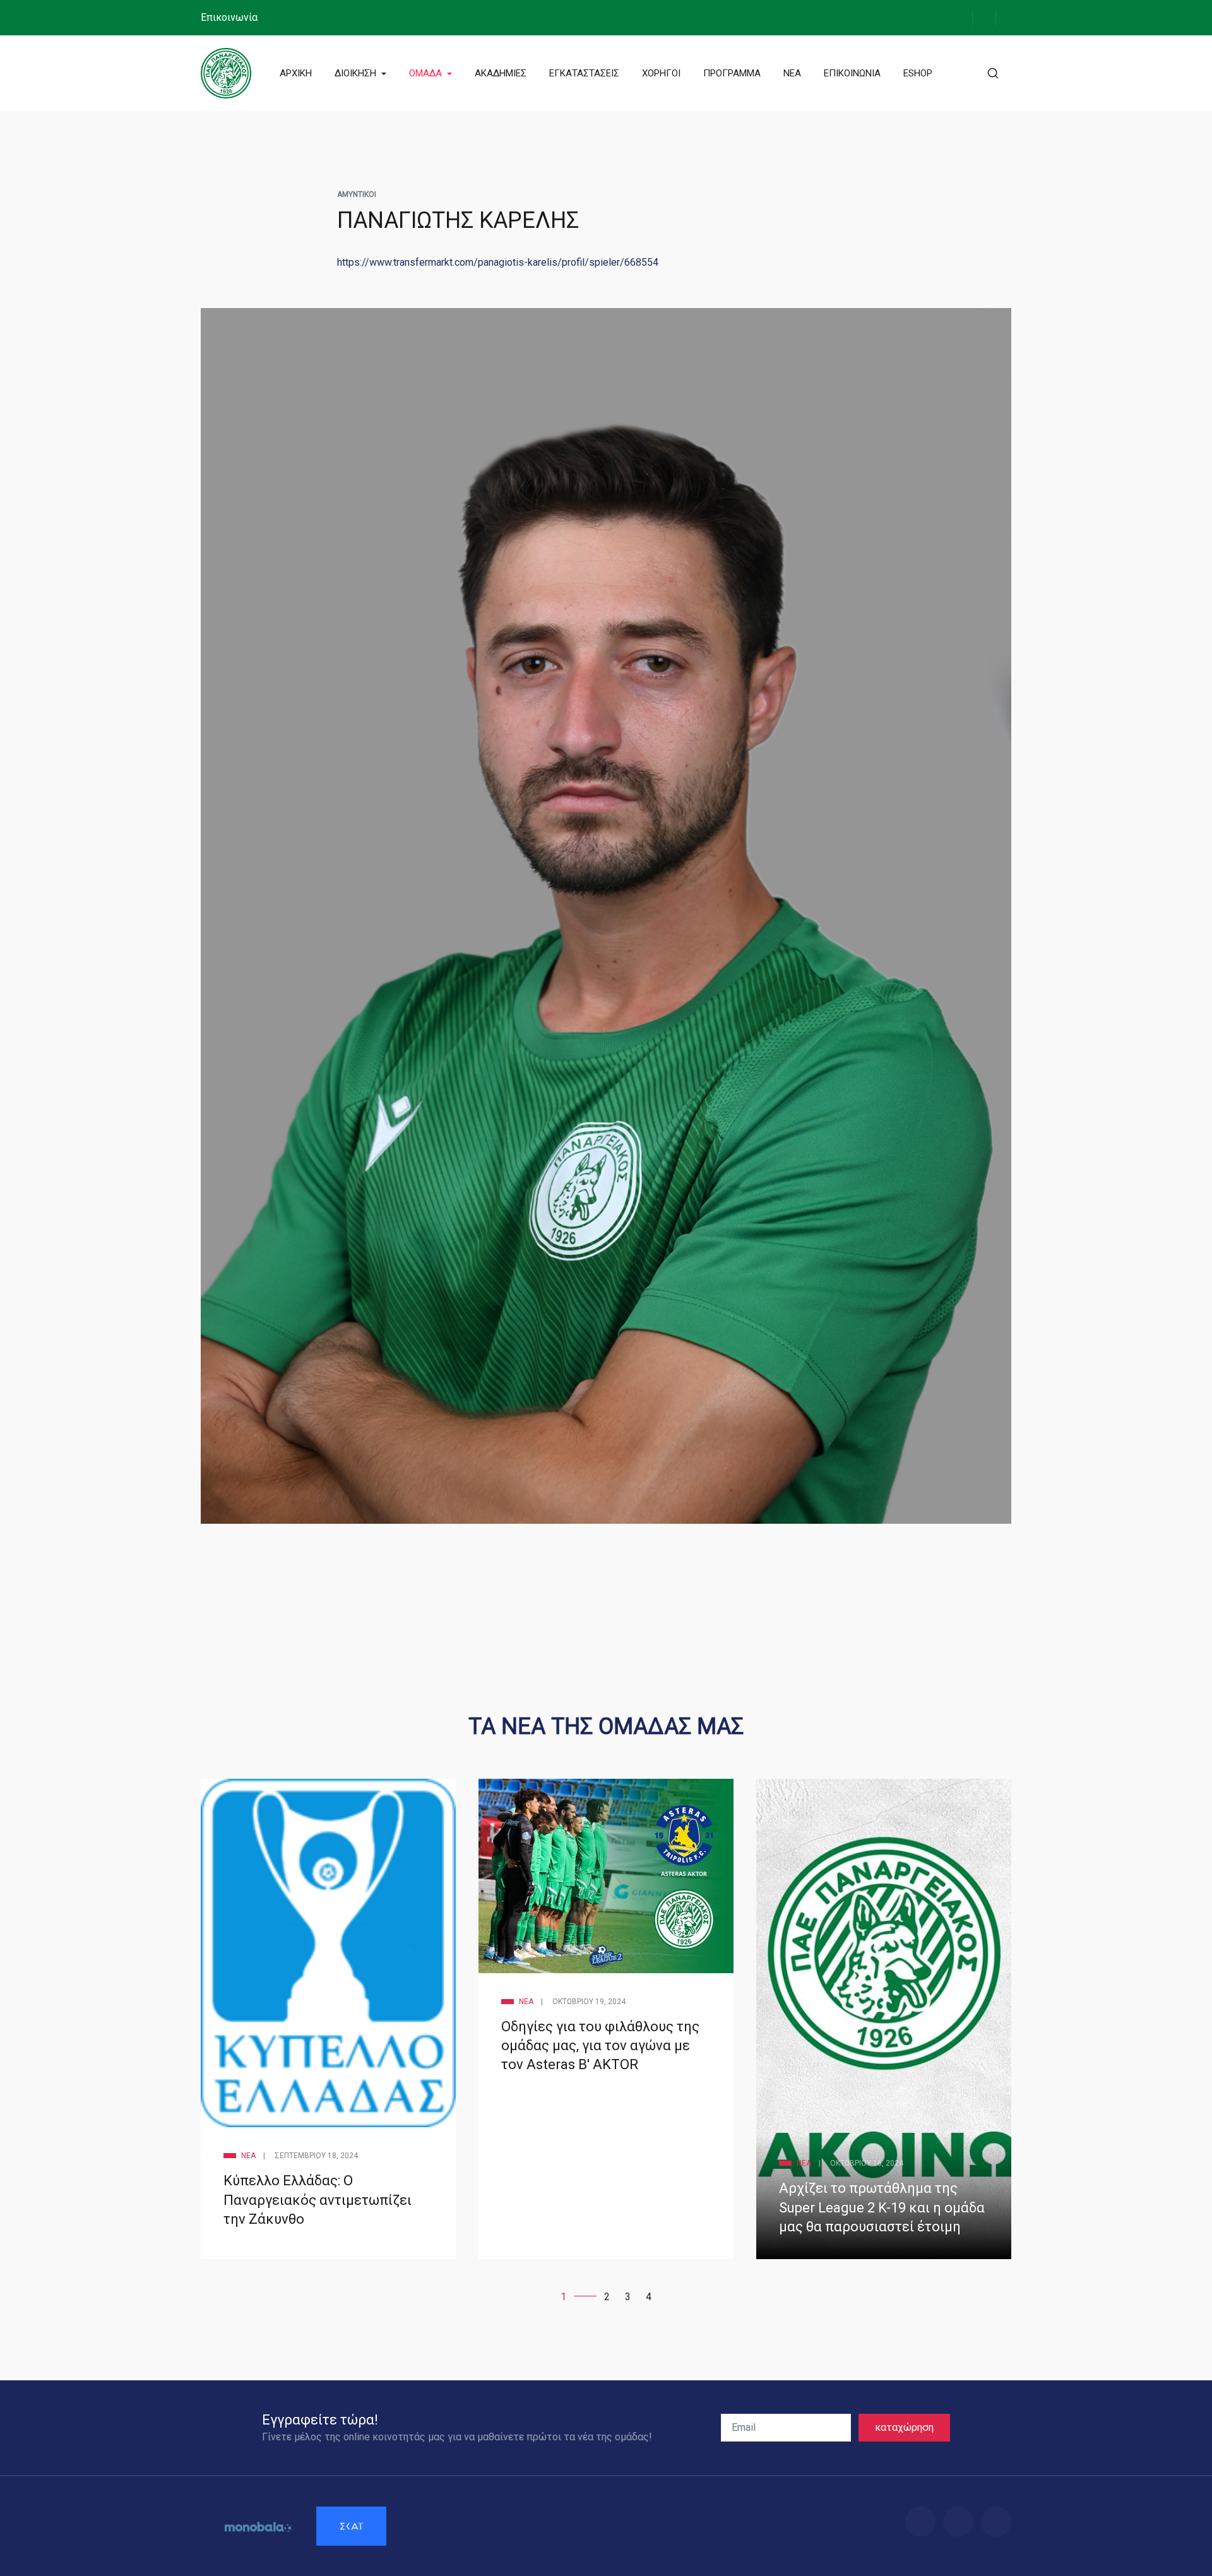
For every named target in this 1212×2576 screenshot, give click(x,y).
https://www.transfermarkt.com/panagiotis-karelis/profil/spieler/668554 (498, 262)
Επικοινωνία (229, 17)
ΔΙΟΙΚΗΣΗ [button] (357, 73)
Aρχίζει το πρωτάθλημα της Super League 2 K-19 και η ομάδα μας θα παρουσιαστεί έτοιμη (882, 2207)
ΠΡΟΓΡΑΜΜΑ (732, 73)
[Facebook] (961, 17)
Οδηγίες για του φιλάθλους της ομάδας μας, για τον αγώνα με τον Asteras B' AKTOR (600, 2045)
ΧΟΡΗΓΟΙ (661, 73)
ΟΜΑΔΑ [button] (427, 73)
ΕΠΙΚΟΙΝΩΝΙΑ (852, 73)
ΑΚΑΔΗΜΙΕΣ (501, 73)
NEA (792, 73)
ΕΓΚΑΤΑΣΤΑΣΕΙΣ (584, 73)
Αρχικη (296, 73)
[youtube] (1007, 17)
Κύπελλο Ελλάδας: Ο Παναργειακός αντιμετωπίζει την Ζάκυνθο (318, 2199)
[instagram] (984, 17)
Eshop (918, 73)
